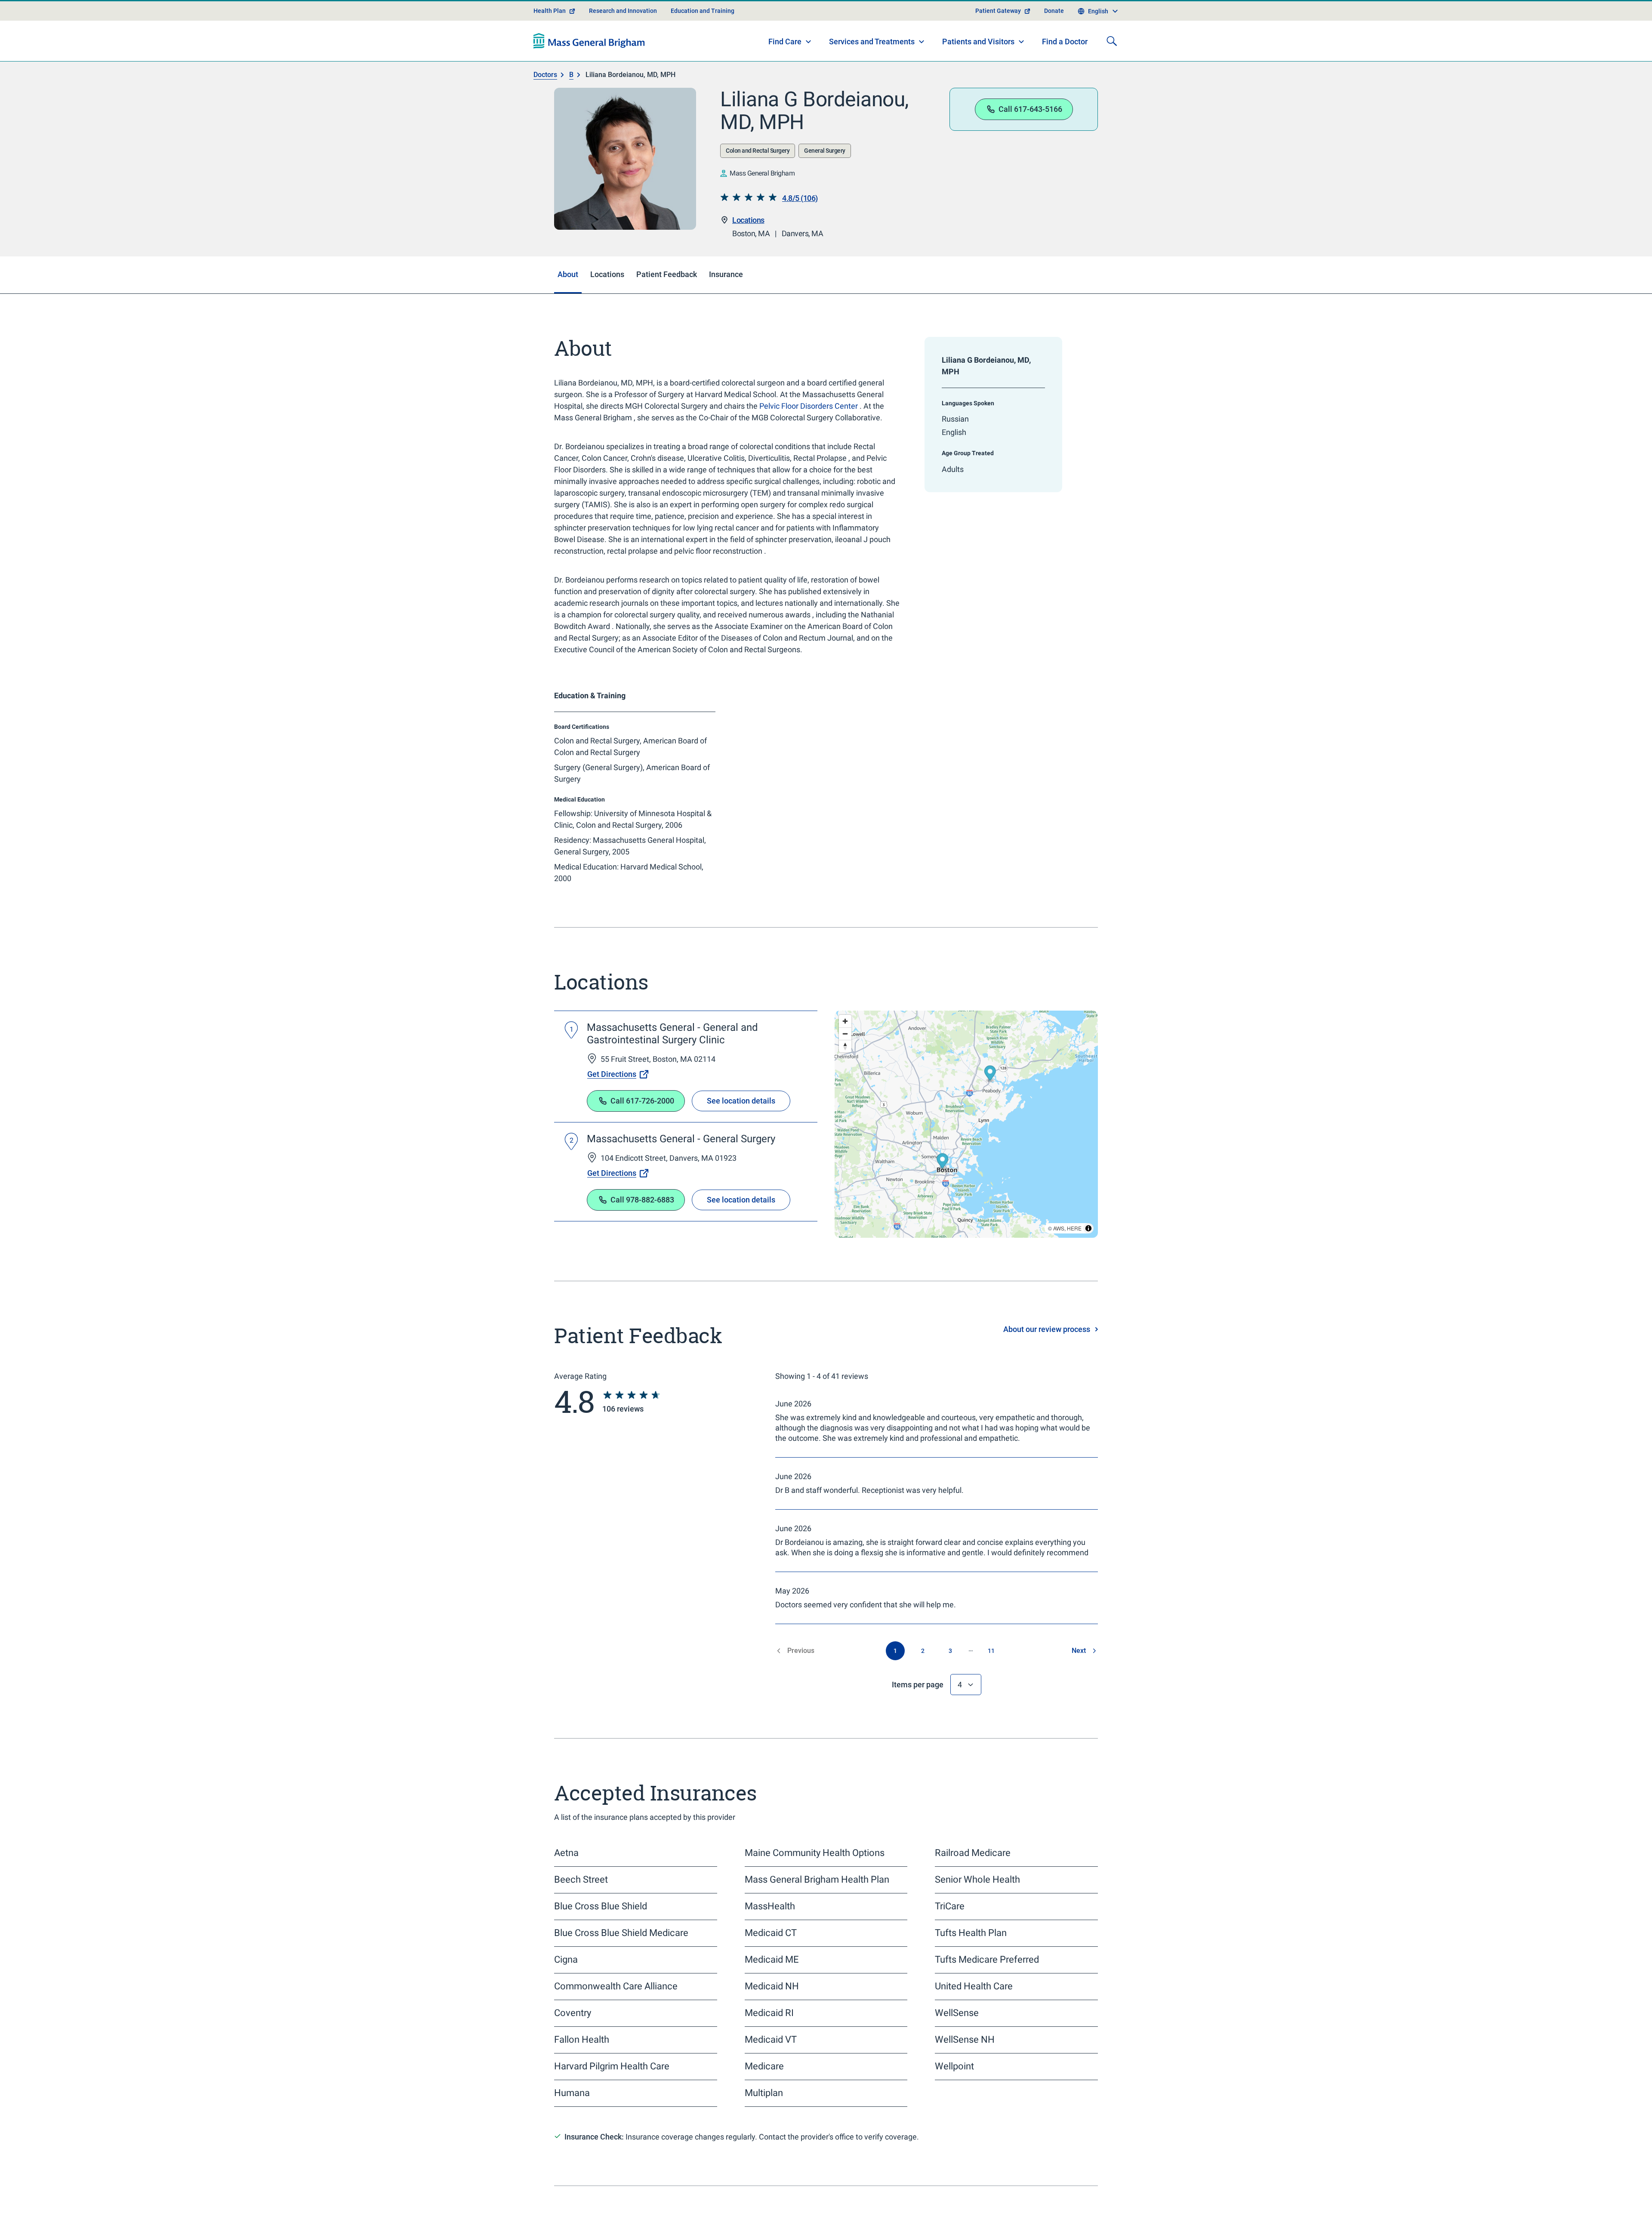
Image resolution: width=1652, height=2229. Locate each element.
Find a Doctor (1065, 42)
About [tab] (568, 274)
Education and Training (703, 11)
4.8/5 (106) (800, 198)
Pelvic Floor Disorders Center (809, 406)
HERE (1074, 1228)
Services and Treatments (872, 42)
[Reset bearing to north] (845, 1046)
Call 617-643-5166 (1030, 109)
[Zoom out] (845, 1034)
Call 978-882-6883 (642, 1200)
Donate (1054, 11)
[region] (966, 1124)
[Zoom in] (845, 1021)
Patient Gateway (998, 11)
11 (991, 1651)
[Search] (1112, 41)
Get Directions (612, 1074)
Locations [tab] (607, 274)
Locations (748, 220)
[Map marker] (942, 1162)
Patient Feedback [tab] (667, 274)
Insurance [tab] (726, 274)
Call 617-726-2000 (642, 1101)
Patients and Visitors (978, 42)
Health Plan (550, 11)
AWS (1059, 1228)
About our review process (1047, 1329)
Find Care (785, 42)
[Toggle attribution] (1088, 1228)
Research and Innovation (623, 11)
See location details (741, 1101)
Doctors (545, 75)
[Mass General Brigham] (589, 41)
